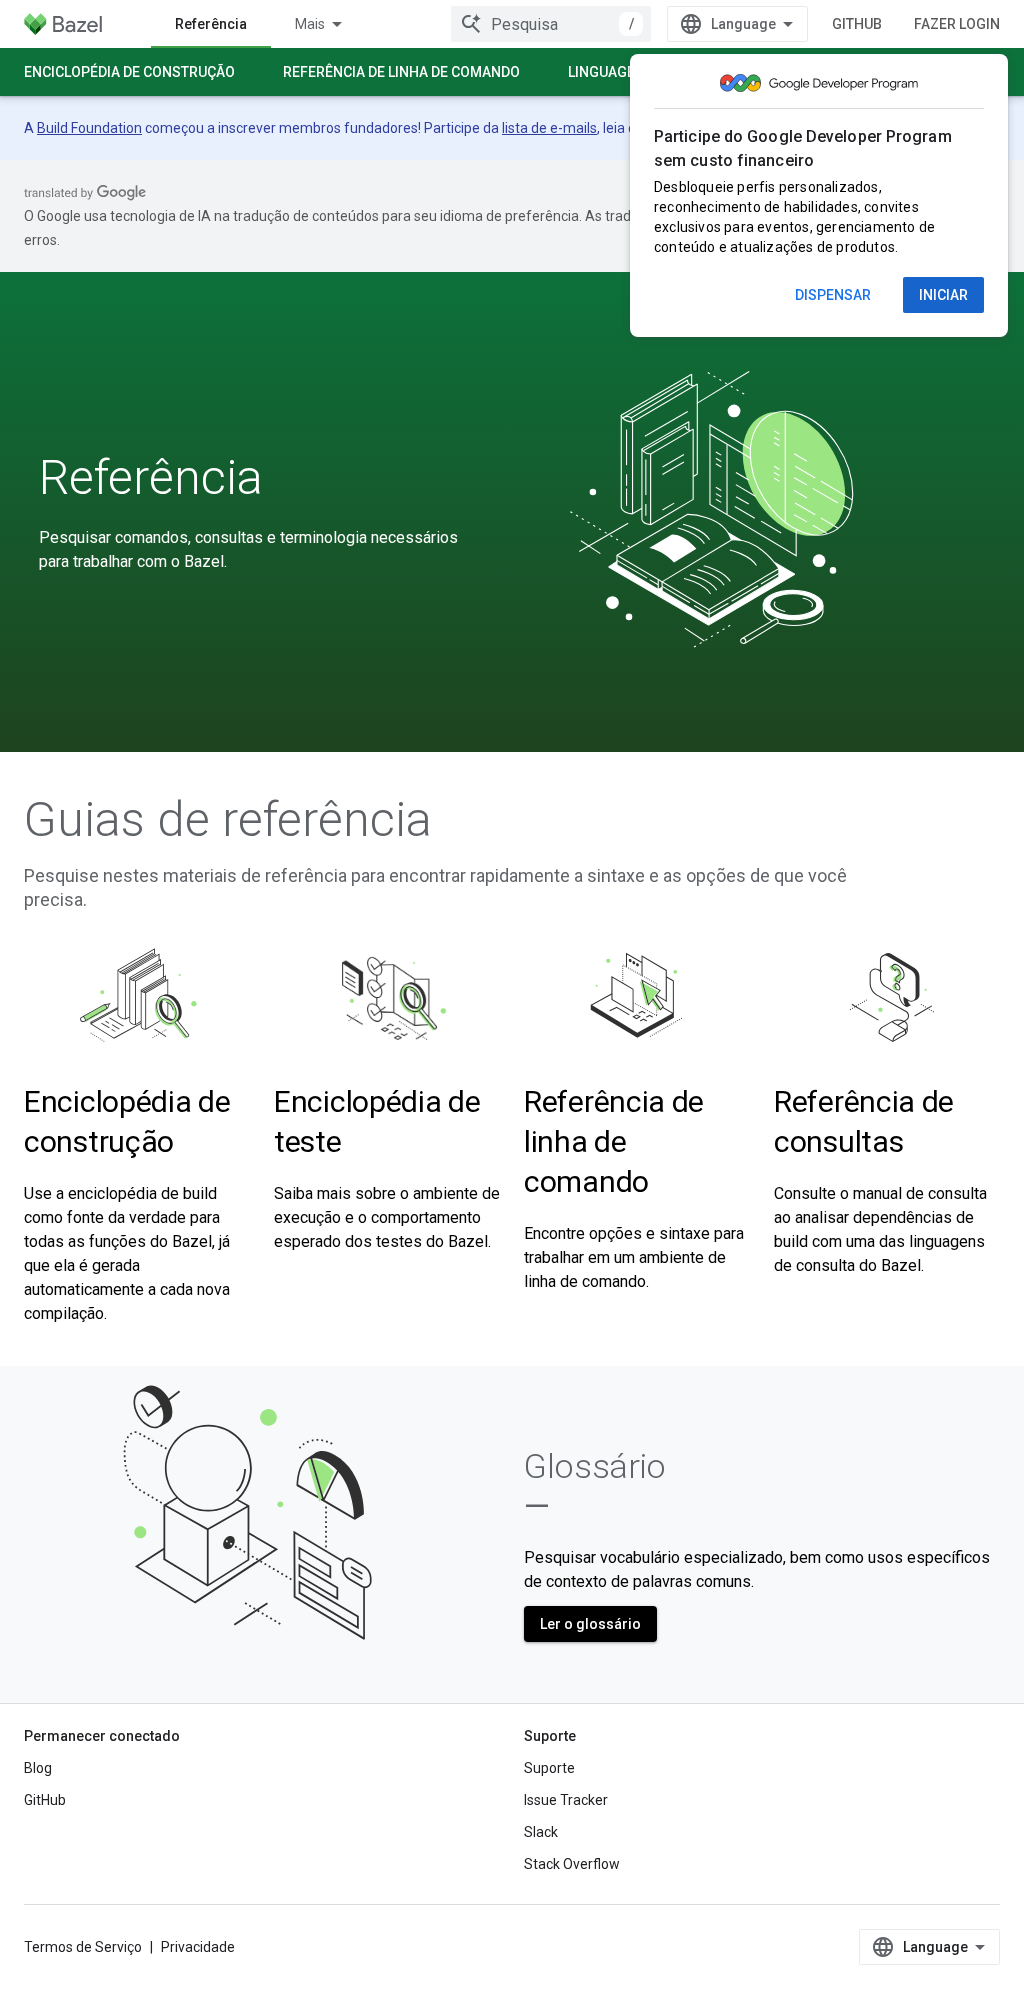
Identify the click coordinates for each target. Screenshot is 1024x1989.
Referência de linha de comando (401, 72)
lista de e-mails (549, 128)
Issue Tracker (566, 1800)
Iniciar (943, 295)
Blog (38, 1768)
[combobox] (551, 24)
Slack (541, 1832)
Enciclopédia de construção (129, 72)
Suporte (549, 1768)
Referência (211, 24)
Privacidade (198, 1947)
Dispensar (833, 295)
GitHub (857, 24)
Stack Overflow (572, 1864)
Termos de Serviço (83, 1947)
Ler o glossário (590, 1624)
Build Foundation (89, 128)
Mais (310, 24)
